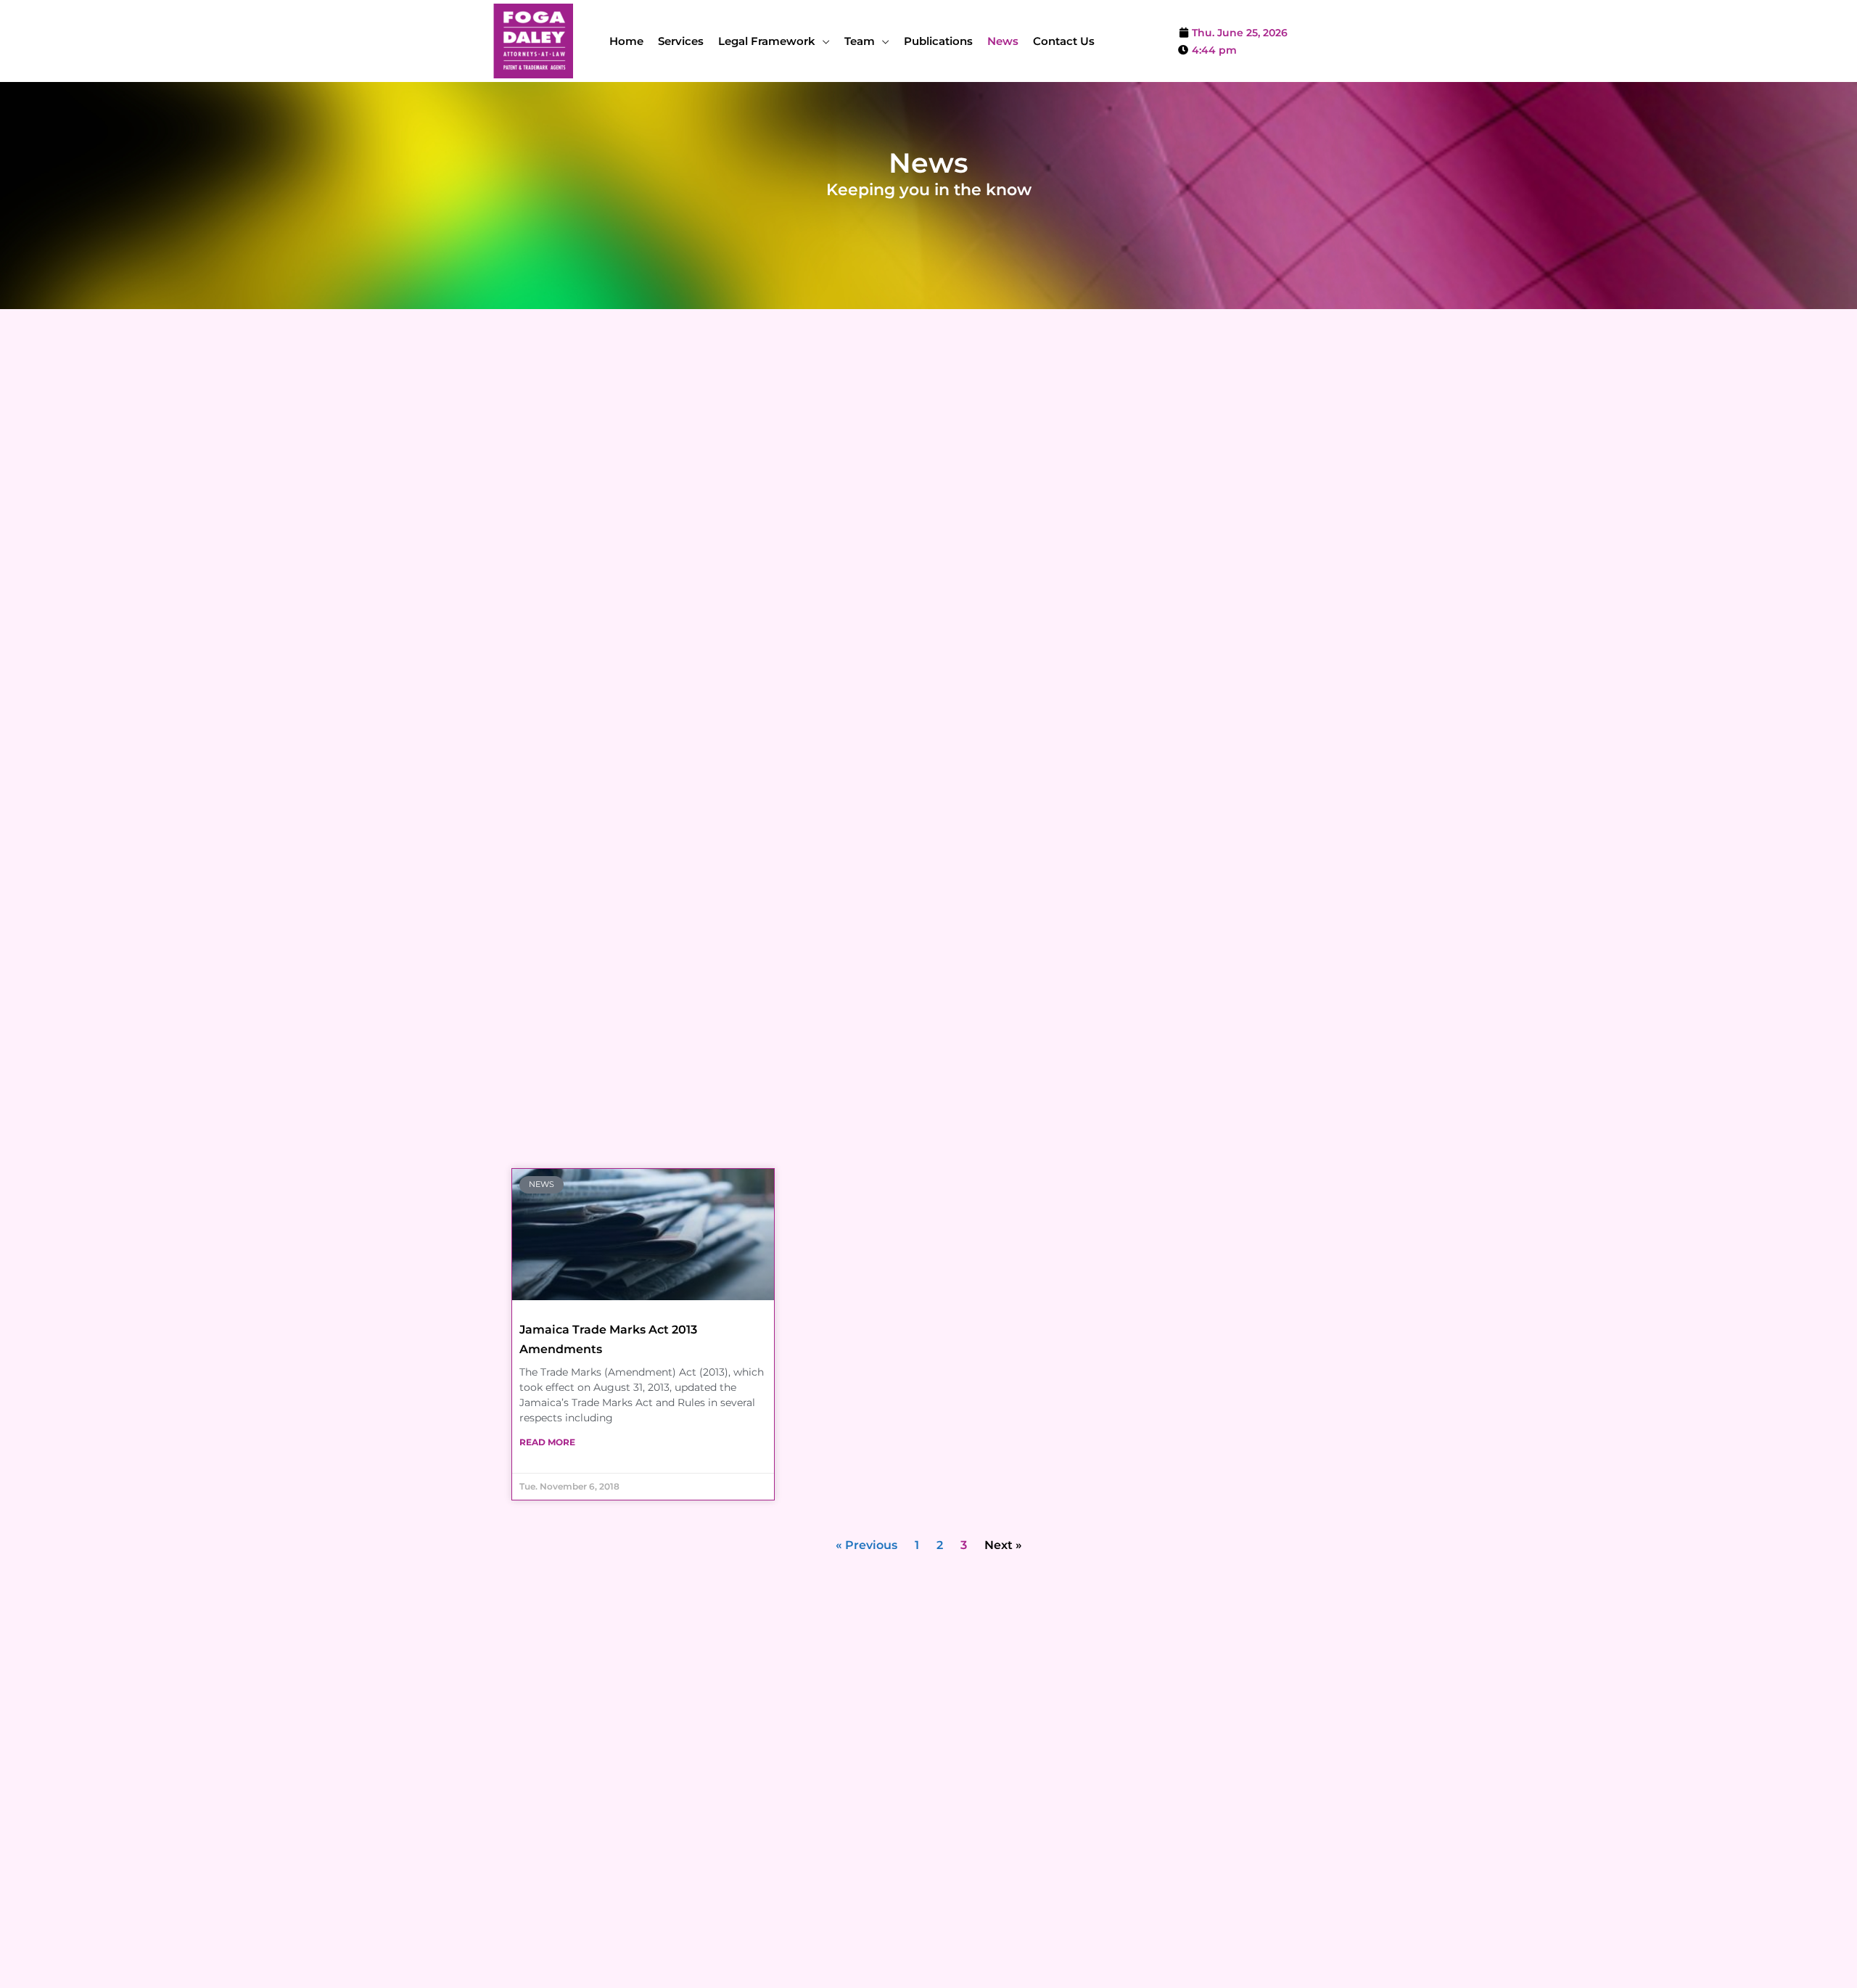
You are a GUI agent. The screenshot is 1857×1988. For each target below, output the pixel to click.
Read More (547, 1442)
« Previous (866, 1545)
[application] (823, 41)
